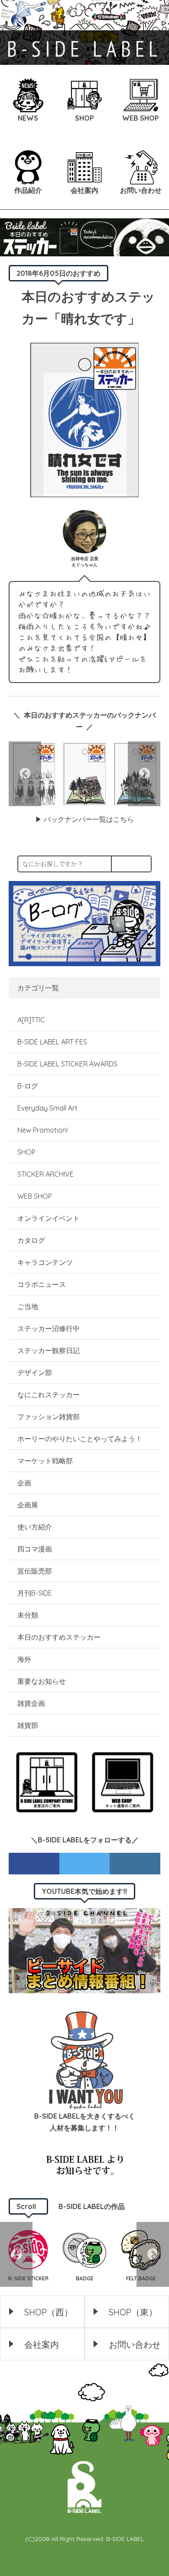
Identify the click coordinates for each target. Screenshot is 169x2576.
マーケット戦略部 (45, 1461)
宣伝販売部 (35, 1571)
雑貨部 (28, 1725)
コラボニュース (42, 1284)
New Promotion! (42, 1130)
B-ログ (28, 1086)
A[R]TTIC (31, 1020)
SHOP (26, 1152)
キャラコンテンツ (45, 1262)
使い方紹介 (35, 1527)
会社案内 (42, 2345)
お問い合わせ (135, 2345)
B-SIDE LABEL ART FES (52, 1042)
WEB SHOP (35, 1196)
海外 (24, 1659)
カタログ (31, 1240)
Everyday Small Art (47, 1108)
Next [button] (144, 774)
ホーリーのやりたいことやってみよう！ (80, 1439)
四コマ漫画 (35, 1549)
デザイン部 (35, 1373)
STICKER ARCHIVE (46, 1174)
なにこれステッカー (49, 1395)
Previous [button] (25, 774)
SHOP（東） (133, 2312)
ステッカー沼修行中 (49, 1328)
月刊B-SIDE (35, 1593)
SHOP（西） (49, 2312)
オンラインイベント (49, 1218)
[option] (85, 774)
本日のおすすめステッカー (59, 1637)
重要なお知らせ (42, 1681)
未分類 (28, 1615)
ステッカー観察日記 (49, 1350)
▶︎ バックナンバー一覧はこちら (84, 819)
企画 (24, 1483)
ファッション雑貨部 (49, 1417)
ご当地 (28, 1306)
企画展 (28, 1505)
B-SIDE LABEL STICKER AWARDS (67, 1064)
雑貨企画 (31, 1703)
